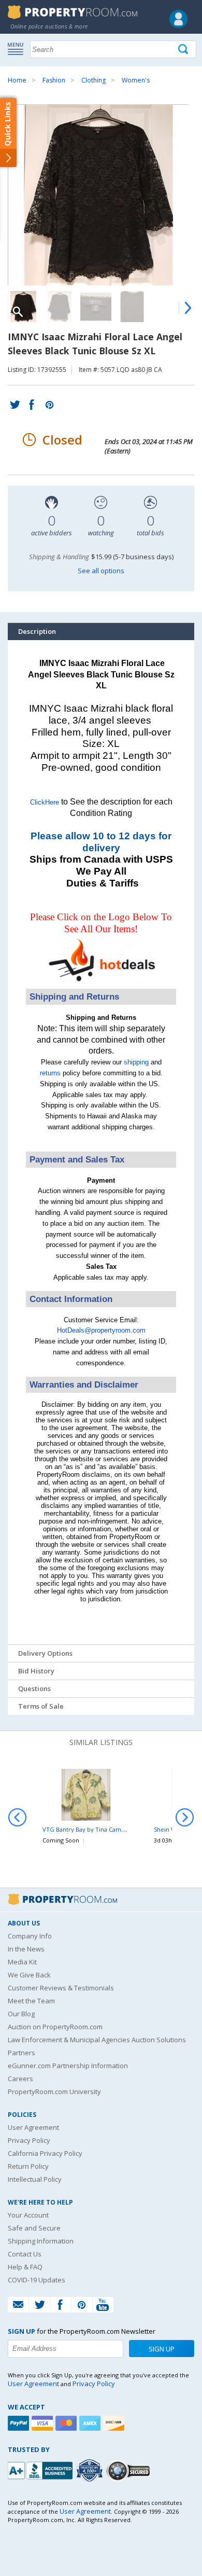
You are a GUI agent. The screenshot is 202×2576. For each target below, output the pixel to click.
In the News (26, 1949)
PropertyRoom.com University (54, 2092)
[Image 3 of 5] (96, 307)
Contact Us (25, 2254)
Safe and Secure (34, 2228)
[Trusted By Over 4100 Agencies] (91, 2471)
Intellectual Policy (35, 2179)
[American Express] (91, 2423)
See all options (101, 571)
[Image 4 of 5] (132, 307)
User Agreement (33, 2127)
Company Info (30, 1936)
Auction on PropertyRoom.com (55, 2027)
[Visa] (44, 2423)
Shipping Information (41, 2241)
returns (50, 1073)
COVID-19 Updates (37, 2280)
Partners (21, 2053)
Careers (20, 2079)
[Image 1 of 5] (101, 195)
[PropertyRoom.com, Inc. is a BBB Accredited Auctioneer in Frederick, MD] (41, 2469)
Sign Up (162, 2349)
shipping (136, 1062)
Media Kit (22, 1962)
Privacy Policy (29, 2140)
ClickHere (45, 802)
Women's (136, 80)
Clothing (93, 80)
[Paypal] (20, 2423)
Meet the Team (31, 2001)
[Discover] (115, 2423)
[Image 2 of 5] (60, 307)
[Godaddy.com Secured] (130, 2470)
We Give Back (29, 1975)
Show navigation (18, 48)
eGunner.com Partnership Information (68, 2066)
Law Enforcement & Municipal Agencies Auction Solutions (97, 2040)
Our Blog (21, 2014)
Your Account (28, 2215)
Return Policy (28, 2166)
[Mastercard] (67, 2423)
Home (17, 80)
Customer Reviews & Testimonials (61, 1988)
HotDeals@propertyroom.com (101, 1330)
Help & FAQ (25, 2267)
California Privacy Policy (45, 2153)
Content (10, 132)
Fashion (54, 80)
